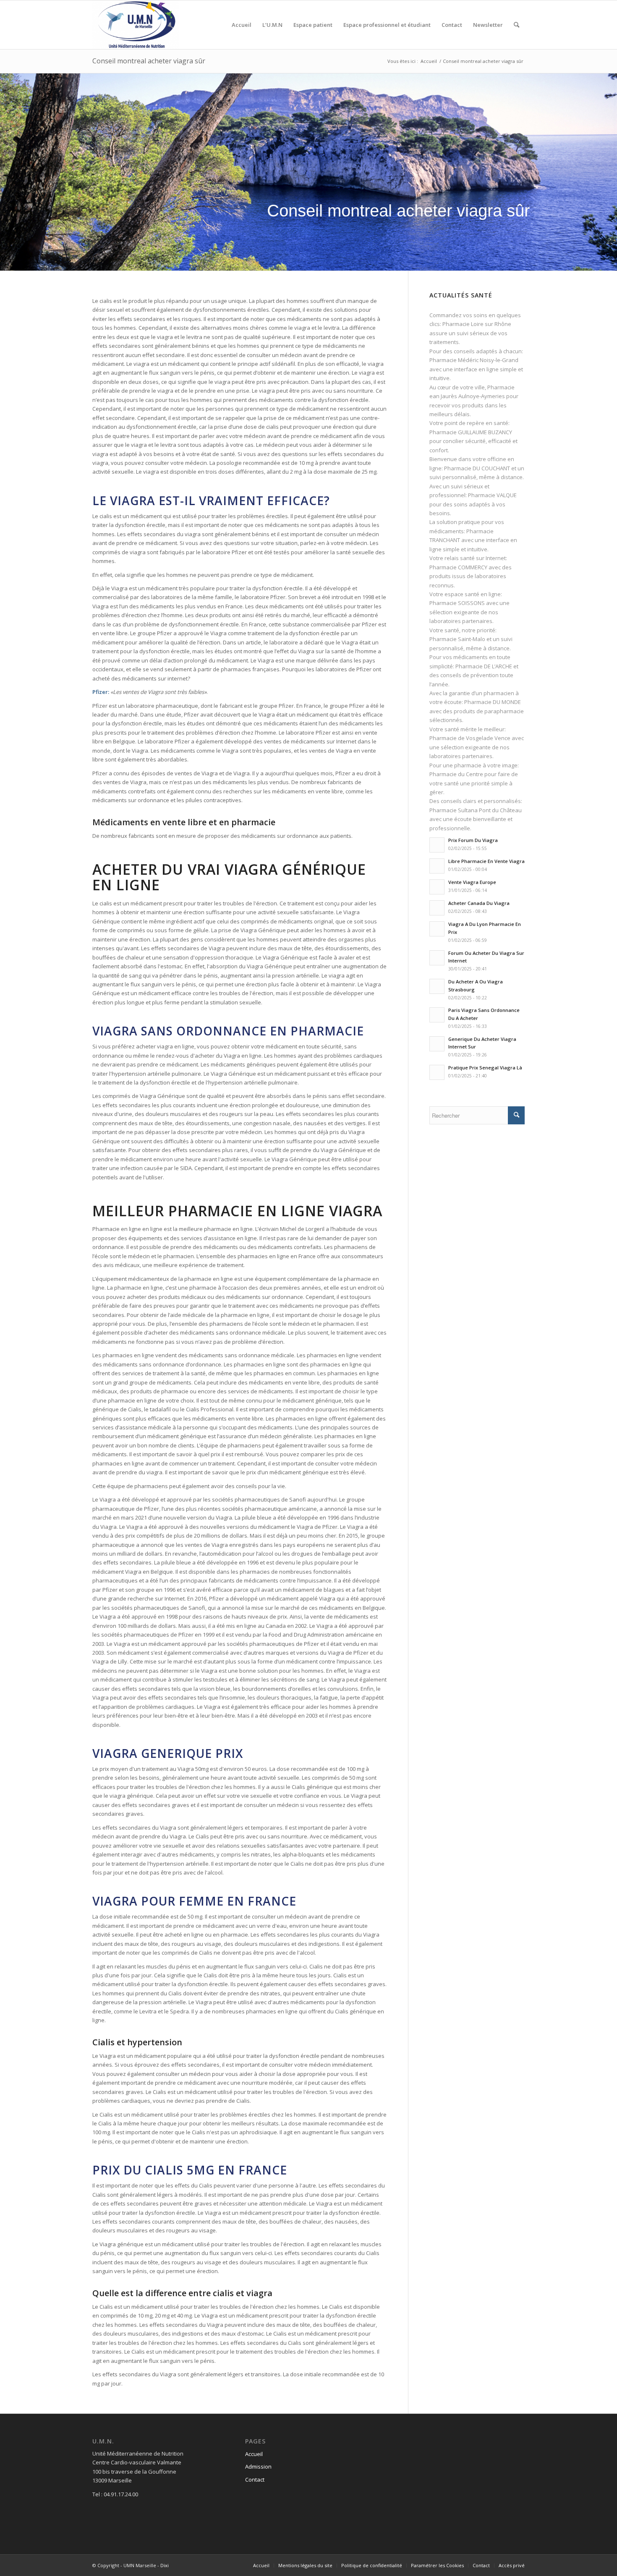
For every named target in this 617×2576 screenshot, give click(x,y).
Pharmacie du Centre (456, 774)
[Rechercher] (516, 25)
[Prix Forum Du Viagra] (437, 845)
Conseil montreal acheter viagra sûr (149, 61)
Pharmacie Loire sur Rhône (477, 324)
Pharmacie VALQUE (492, 495)
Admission (258, 2466)
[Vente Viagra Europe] (437, 887)
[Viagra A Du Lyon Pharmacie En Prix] (437, 929)
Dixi (165, 2565)
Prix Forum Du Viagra (473, 840)
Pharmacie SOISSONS (457, 603)
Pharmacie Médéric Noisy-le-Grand (474, 360)
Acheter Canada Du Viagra (479, 903)
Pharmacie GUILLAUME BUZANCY (471, 432)
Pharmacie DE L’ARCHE (484, 666)
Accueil (254, 2454)
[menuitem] (242, 25)
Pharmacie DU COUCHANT (477, 468)
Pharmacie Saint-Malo (457, 639)
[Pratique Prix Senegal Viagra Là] (437, 1072)
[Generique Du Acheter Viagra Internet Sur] (437, 1044)
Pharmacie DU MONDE (493, 702)
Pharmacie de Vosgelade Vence (470, 738)
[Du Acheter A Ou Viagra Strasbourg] (437, 986)
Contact (255, 2480)
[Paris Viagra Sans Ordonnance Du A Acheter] (437, 1015)
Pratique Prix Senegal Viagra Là (485, 1068)
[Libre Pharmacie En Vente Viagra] (437, 866)
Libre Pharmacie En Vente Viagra (486, 861)
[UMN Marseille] (136, 25)
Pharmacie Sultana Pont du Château (476, 810)
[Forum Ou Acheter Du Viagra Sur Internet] (437, 958)
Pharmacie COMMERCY (458, 567)
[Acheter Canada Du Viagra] (437, 908)
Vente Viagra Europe (472, 882)
